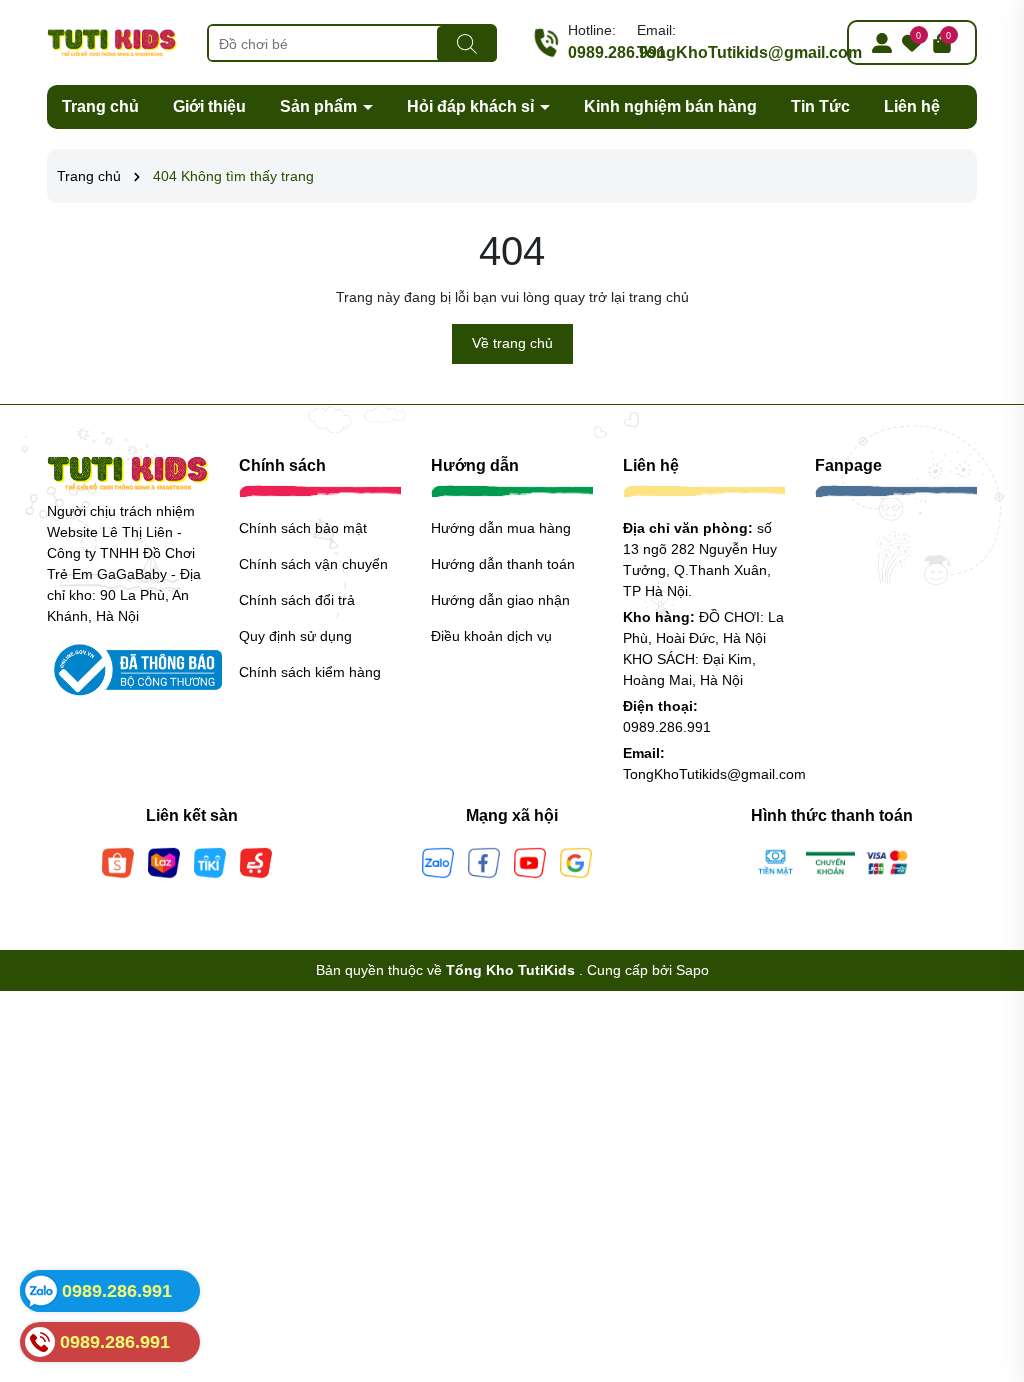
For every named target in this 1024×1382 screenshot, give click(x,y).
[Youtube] (530, 862)
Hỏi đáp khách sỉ (472, 106)
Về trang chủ (512, 343)
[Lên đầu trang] (984, 1262)
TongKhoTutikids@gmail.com (749, 52)
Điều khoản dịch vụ (491, 636)
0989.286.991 (617, 52)
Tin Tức (820, 106)
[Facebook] (484, 862)
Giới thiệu (209, 106)
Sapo (692, 970)
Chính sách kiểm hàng (310, 672)
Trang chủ (100, 106)
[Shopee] (118, 862)
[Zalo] (438, 862)
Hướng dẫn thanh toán (503, 564)
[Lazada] (164, 862)
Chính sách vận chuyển (313, 564)
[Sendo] (256, 862)
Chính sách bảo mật (303, 528)
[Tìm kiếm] (467, 44)
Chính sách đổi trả (297, 600)
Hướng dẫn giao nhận (500, 600)
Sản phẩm (320, 106)
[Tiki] (210, 862)
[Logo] (112, 41)
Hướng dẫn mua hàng (501, 528)
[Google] (576, 862)
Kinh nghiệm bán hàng (670, 106)
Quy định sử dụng (295, 636)
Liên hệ (912, 106)
